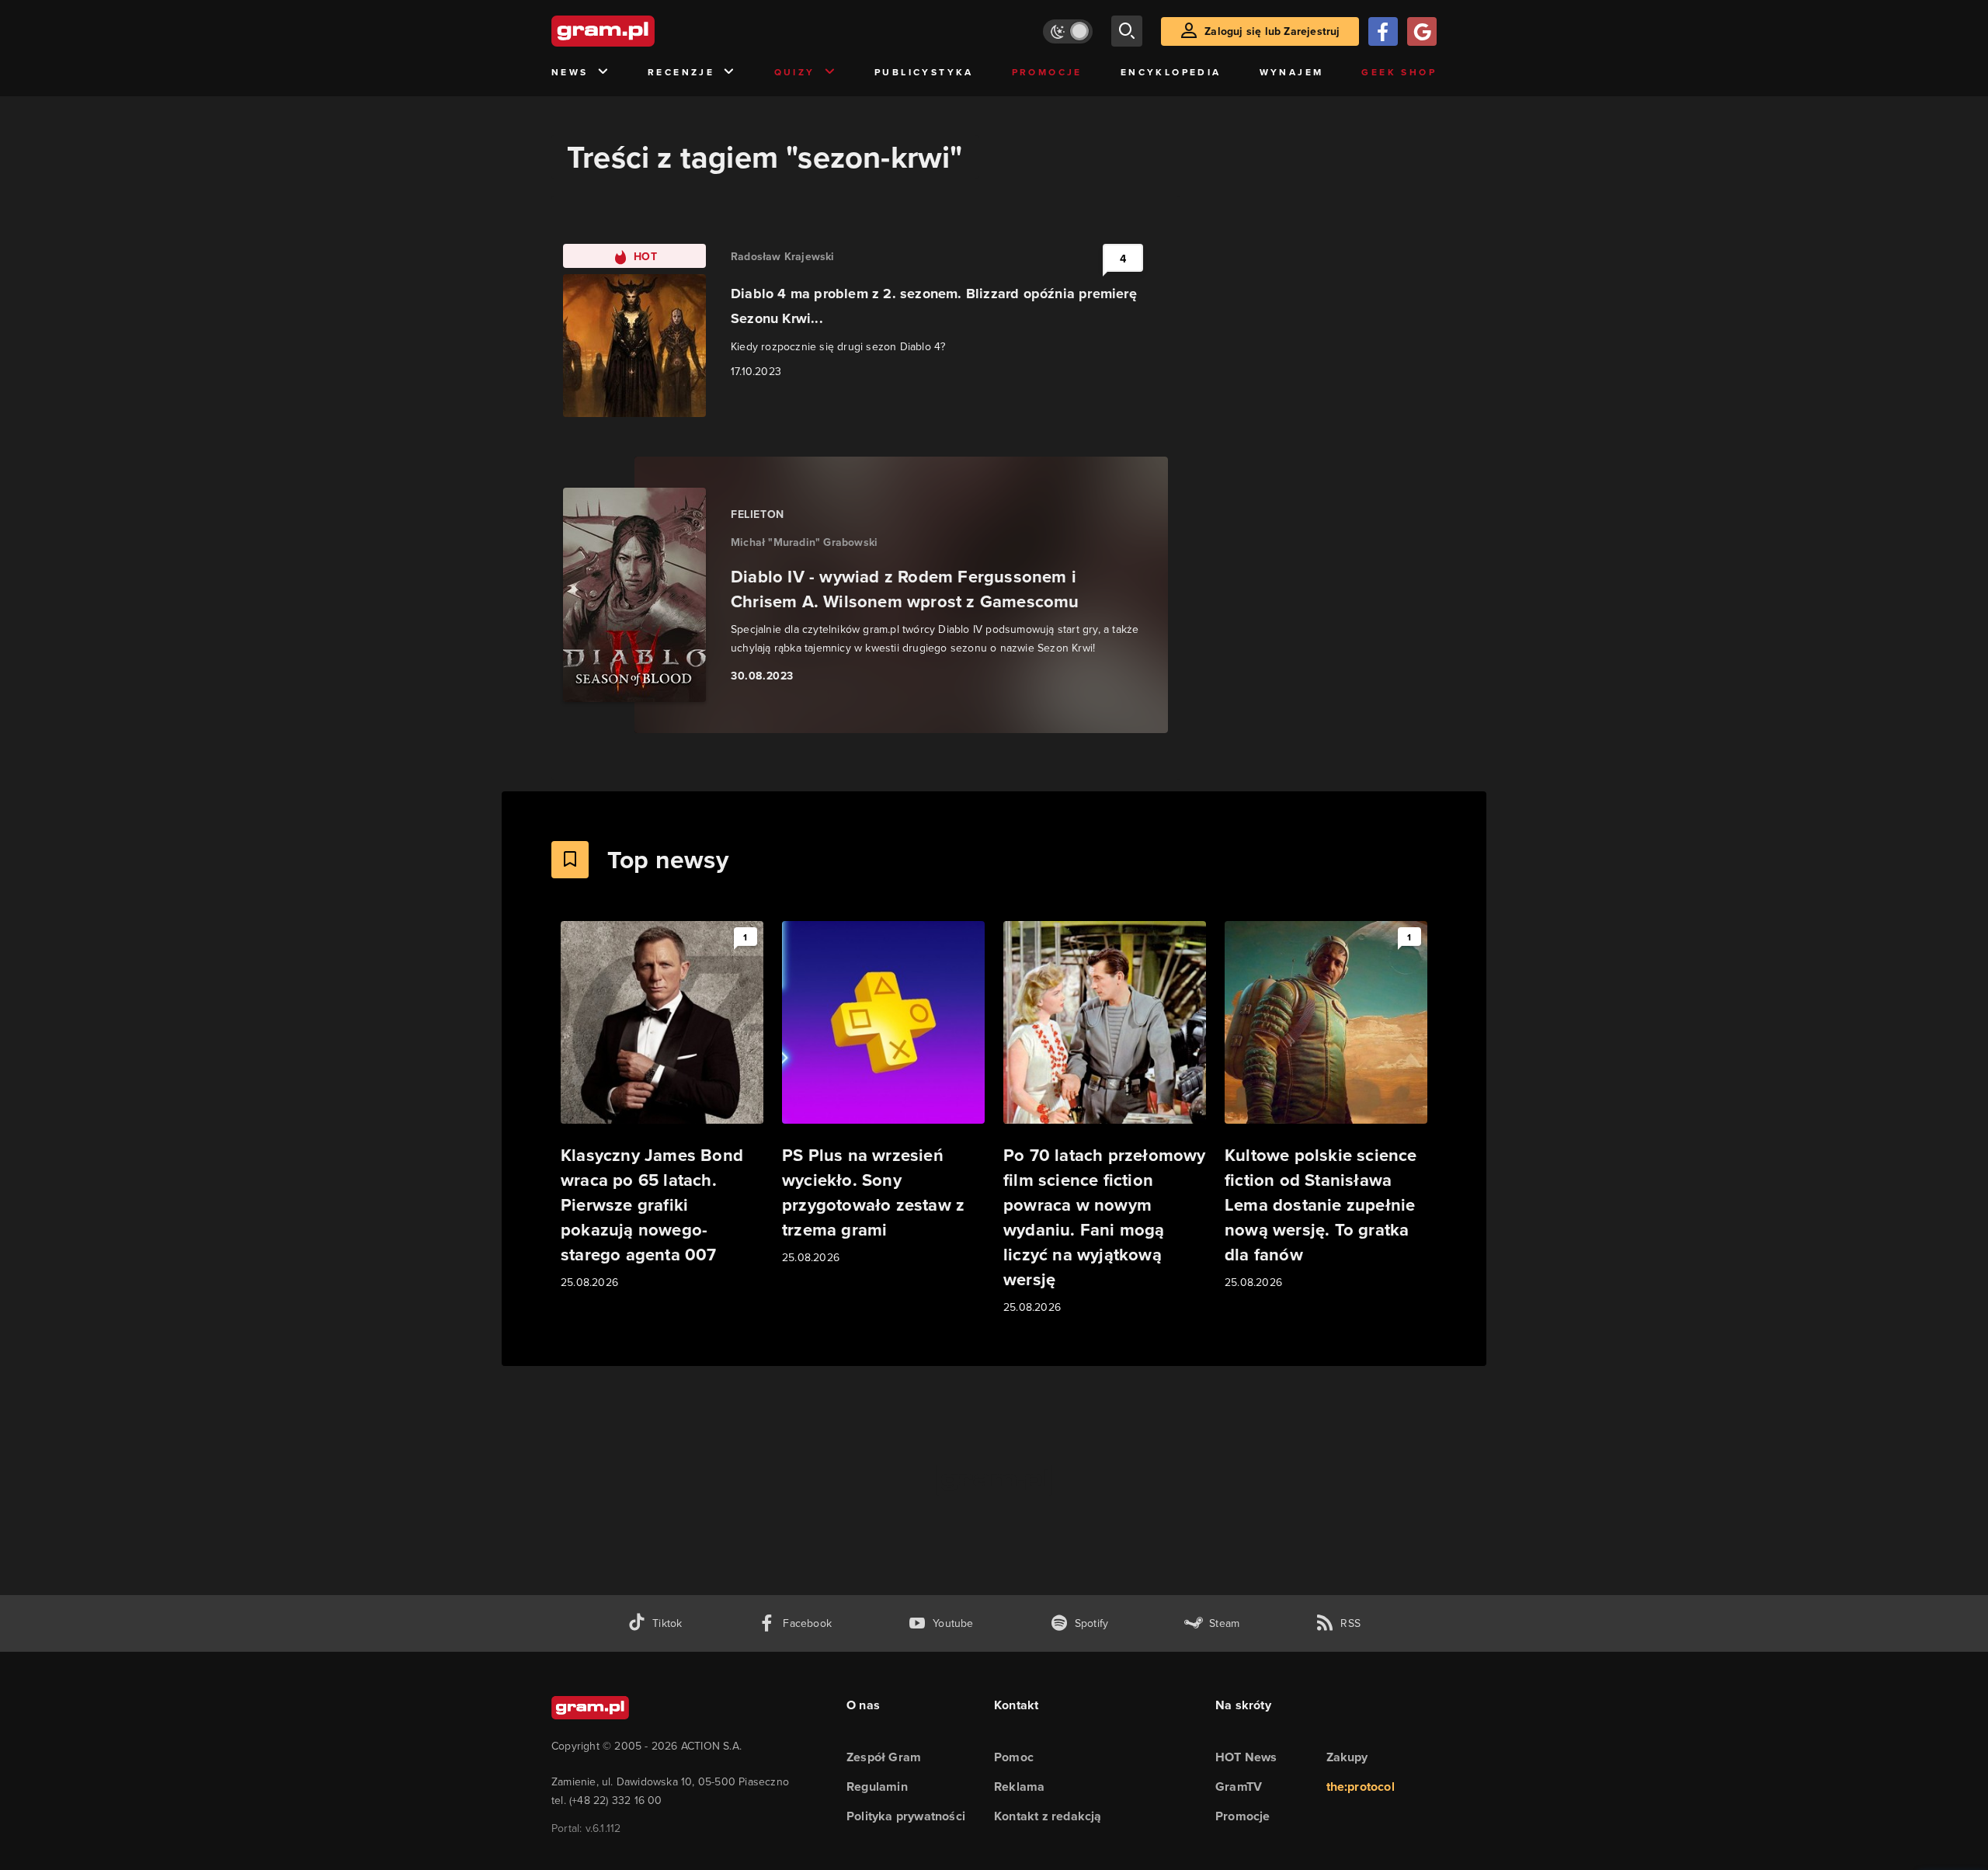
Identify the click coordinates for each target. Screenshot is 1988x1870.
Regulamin (877, 1787)
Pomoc (1014, 1757)
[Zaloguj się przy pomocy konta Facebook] (1383, 31)
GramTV (1239, 1787)
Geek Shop (1399, 72)
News (570, 72)
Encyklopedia (1171, 72)
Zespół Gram (884, 1757)
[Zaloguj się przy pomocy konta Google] (1422, 31)
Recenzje (681, 72)
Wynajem (1292, 72)
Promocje (1047, 72)
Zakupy (1347, 1757)
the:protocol (1361, 1787)
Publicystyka (924, 72)
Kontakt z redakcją (1048, 1816)
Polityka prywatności (906, 1816)
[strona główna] (641, 31)
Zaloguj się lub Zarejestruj (1272, 31)
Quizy (795, 72)
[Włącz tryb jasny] (1068, 31)
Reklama (1019, 1787)
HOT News (1246, 1757)
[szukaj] (1127, 31)
